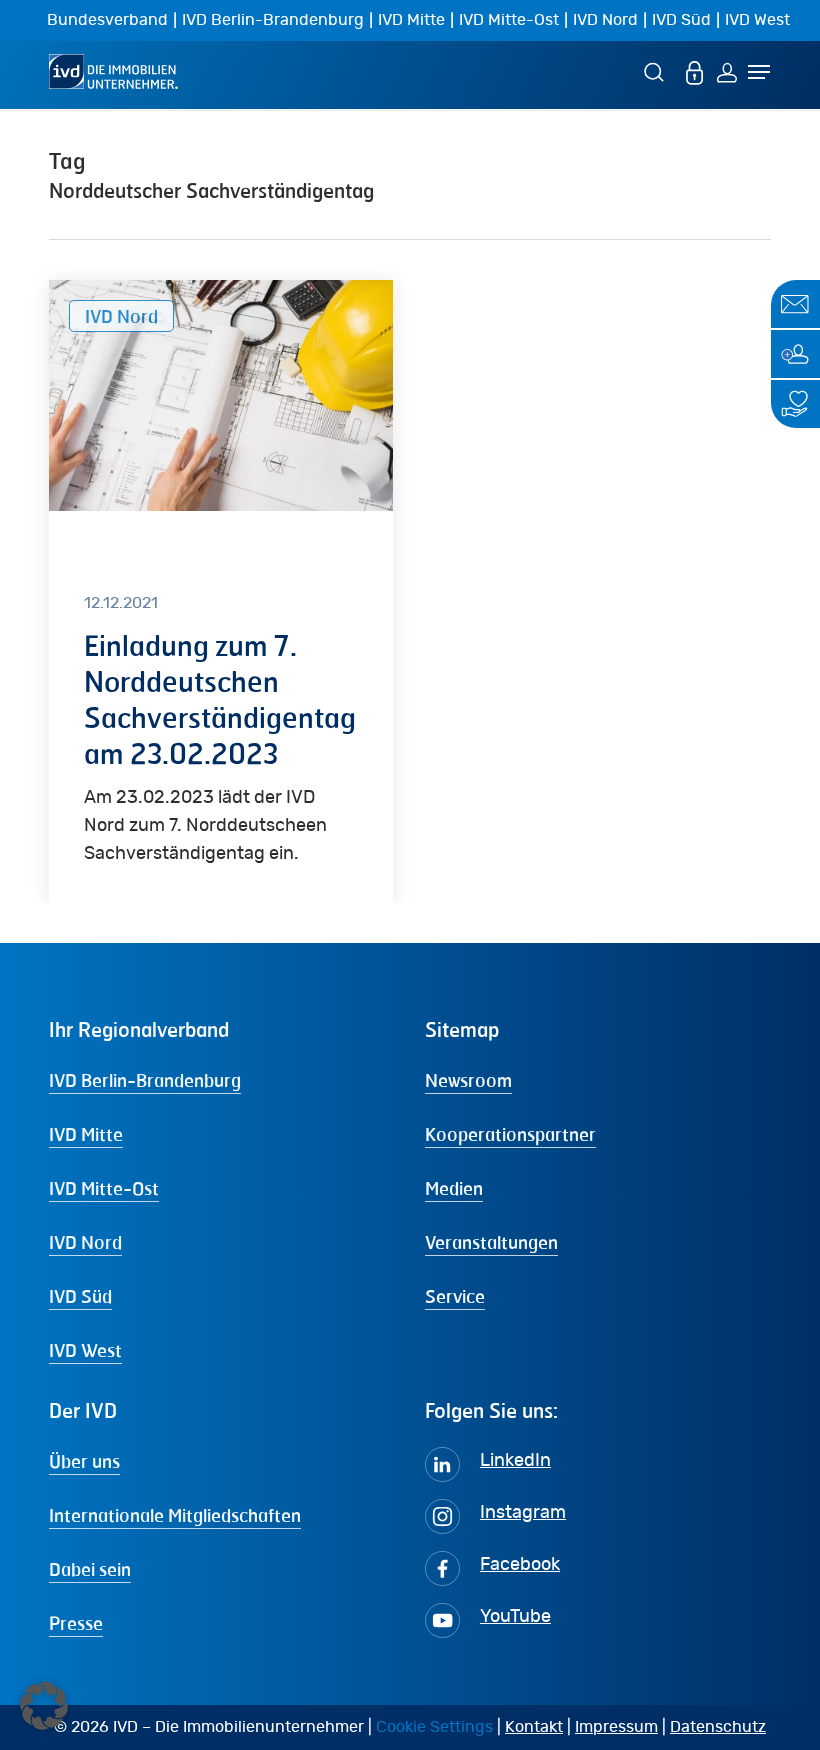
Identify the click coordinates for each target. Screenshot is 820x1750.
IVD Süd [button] (80, 1296)
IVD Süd (681, 20)
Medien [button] (454, 1188)
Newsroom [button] (468, 1080)
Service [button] (455, 1296)
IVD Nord (605, 20)
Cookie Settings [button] (434, 1727)
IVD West (757, 20)
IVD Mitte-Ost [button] (104, 1188)
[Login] (727, 71)
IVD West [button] (85, 1350)
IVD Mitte (411, 20)
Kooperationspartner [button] (510, 1134)
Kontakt (534, 1727)
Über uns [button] (84, 1461)
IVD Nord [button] (85, 1242)
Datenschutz (718, 1727)
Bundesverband (107, 20)
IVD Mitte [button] (86, 1134)
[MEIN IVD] (695, 71)
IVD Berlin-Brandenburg (273, 20)
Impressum (616, 1727)
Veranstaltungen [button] (491, 1242)
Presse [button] (76, 1623)
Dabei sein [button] (90, 1569)
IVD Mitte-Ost (509, 20)
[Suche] (657, 71)
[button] (44, 1706)
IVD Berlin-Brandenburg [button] (145, 1080)
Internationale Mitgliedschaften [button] (175, 1515)
